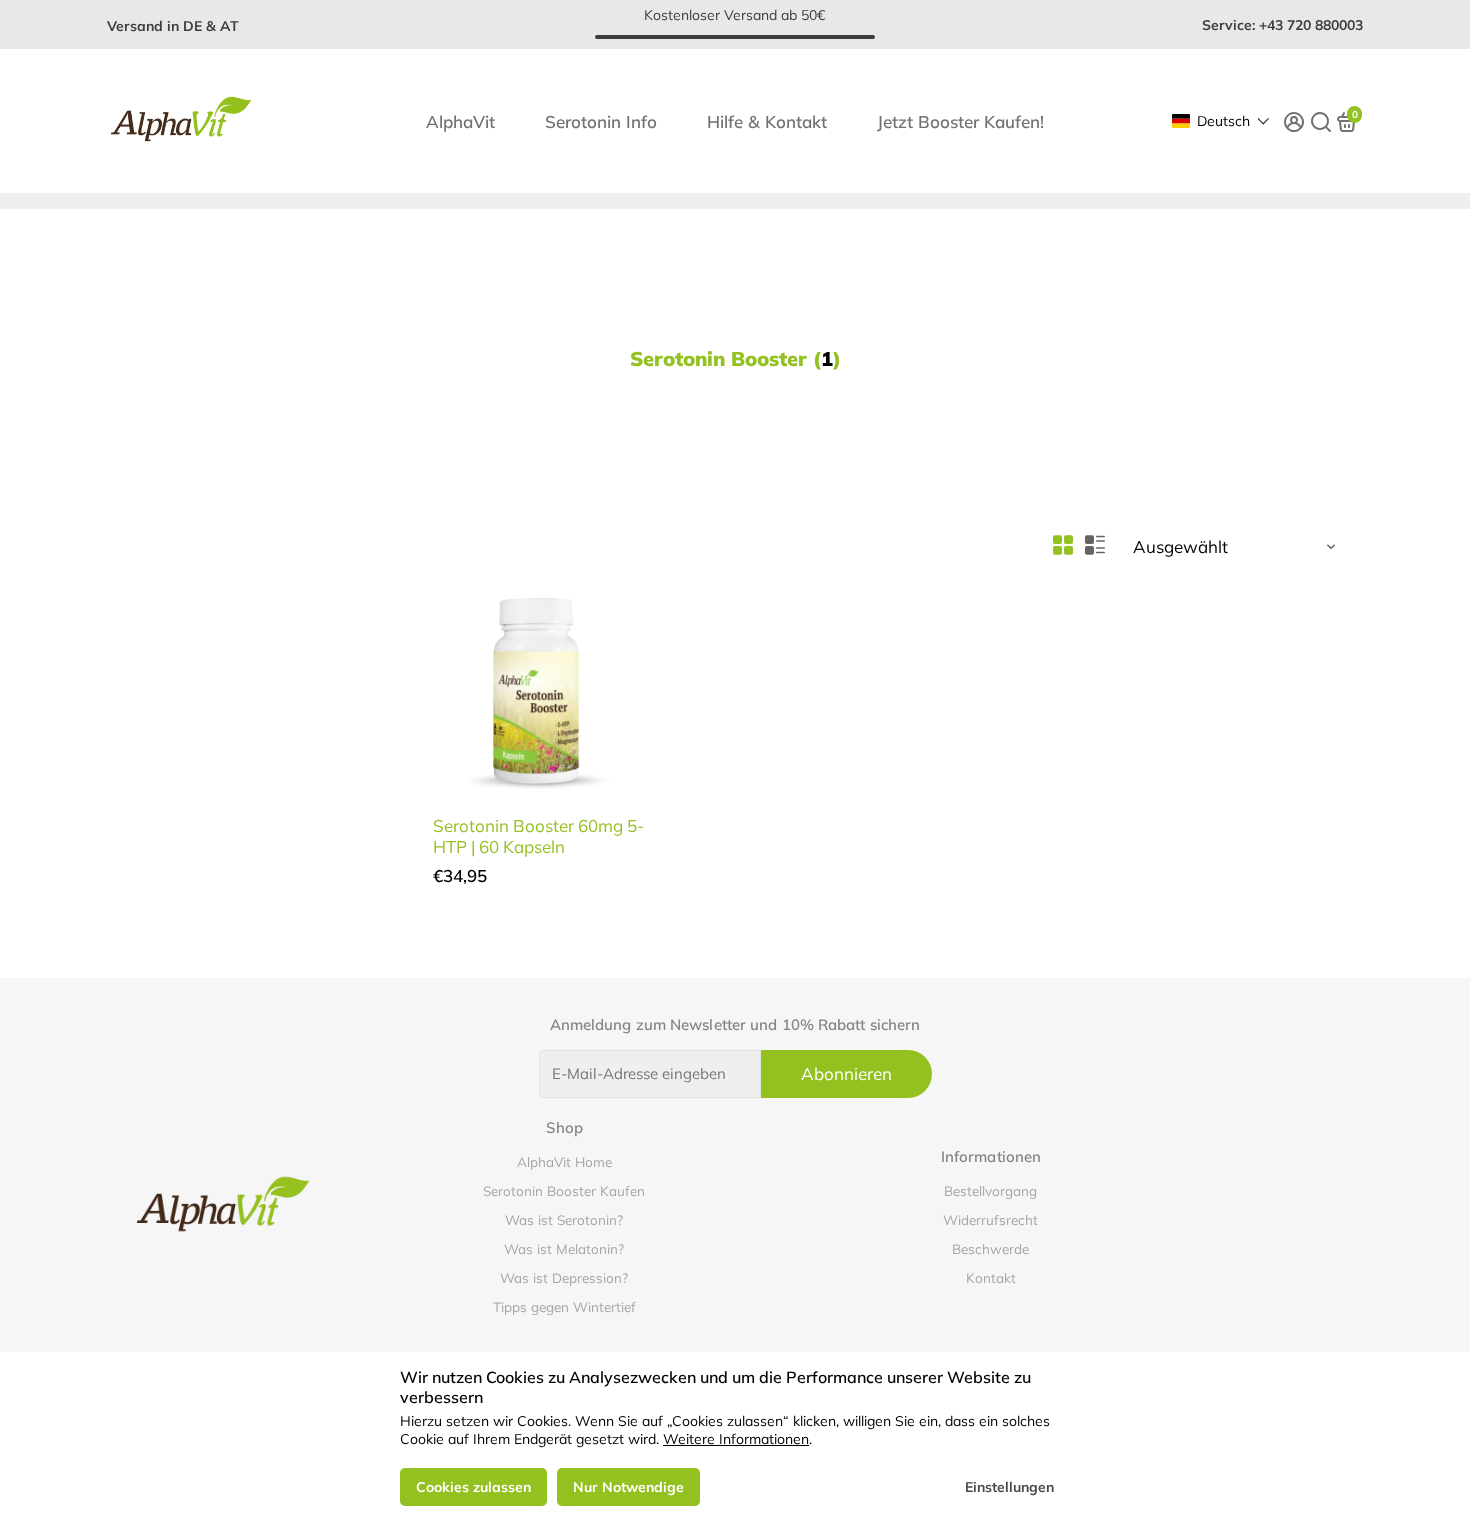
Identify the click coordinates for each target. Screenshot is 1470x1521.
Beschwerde (990, 1248)
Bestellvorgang (990, 1190)
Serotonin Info (601, 121)
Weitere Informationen (736, 1439)
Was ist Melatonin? (564, 1248)
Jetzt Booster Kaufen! (960, 121)
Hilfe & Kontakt (767, 121)
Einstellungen (1009, 1487)
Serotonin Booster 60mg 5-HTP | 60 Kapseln (538, 836)
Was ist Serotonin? (564, 1219)
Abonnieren (846, 1073)
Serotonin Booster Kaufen (564, 1190)
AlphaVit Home (564, 1161)
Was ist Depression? (564, 1277)
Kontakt (991, 1277)
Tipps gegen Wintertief (564, 1306)
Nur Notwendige (628, 1487)
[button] (1221, 121)
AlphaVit (460, 121)
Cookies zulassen (473, 1487)
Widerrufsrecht (990, 1219)
